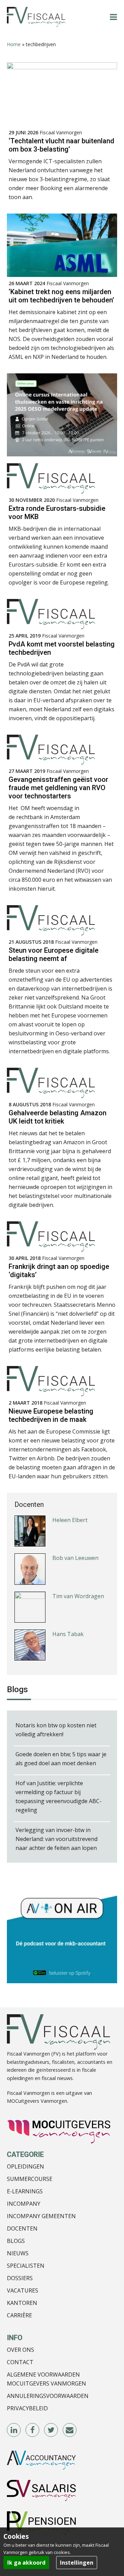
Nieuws (18, 2253)
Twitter (51, 2430)
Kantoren (22, 2303)
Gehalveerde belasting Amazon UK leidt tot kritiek (58, 1117)
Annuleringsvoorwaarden (48, 2396)
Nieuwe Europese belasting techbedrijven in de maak (51, 1415)
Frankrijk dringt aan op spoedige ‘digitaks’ (59, 1271)
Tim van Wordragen (78, 1573)
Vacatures (23, 2290)
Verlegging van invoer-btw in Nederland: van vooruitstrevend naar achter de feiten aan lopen (56, 1839)
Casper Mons (70, 1649)
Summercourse (30, 2179)
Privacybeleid (27, 2408)
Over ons (20, 2350)
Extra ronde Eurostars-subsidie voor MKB (57, 513)
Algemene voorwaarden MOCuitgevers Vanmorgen (46, 2379)
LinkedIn (14, 2430)
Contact (20, 2362)
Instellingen (77, 2563)
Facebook (33, 2430)
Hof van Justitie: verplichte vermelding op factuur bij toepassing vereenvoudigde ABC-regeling (59, 1797)
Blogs (16, 2241)
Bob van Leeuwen (75, 1535)
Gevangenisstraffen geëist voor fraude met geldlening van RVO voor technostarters (58, 788)
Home (14, 44)
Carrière (19, 2315)
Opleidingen (25, 2166)
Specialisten (26, 2266)
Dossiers (20, 2278)
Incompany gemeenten (41, 2216)
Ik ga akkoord (26, 2563)
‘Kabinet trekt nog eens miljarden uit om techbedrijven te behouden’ (61, 296)
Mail (70, 2430)
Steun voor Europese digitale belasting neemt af (54, 954)
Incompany (24, 2204)
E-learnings (25, 2191)
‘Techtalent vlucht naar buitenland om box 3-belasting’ (61, 145)
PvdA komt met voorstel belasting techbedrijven (62, 648)
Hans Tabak (68, 1611)
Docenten (22, 2228)
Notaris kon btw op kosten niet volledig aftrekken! (56, 1730)
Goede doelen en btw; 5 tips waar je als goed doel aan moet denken (61, 1759)
